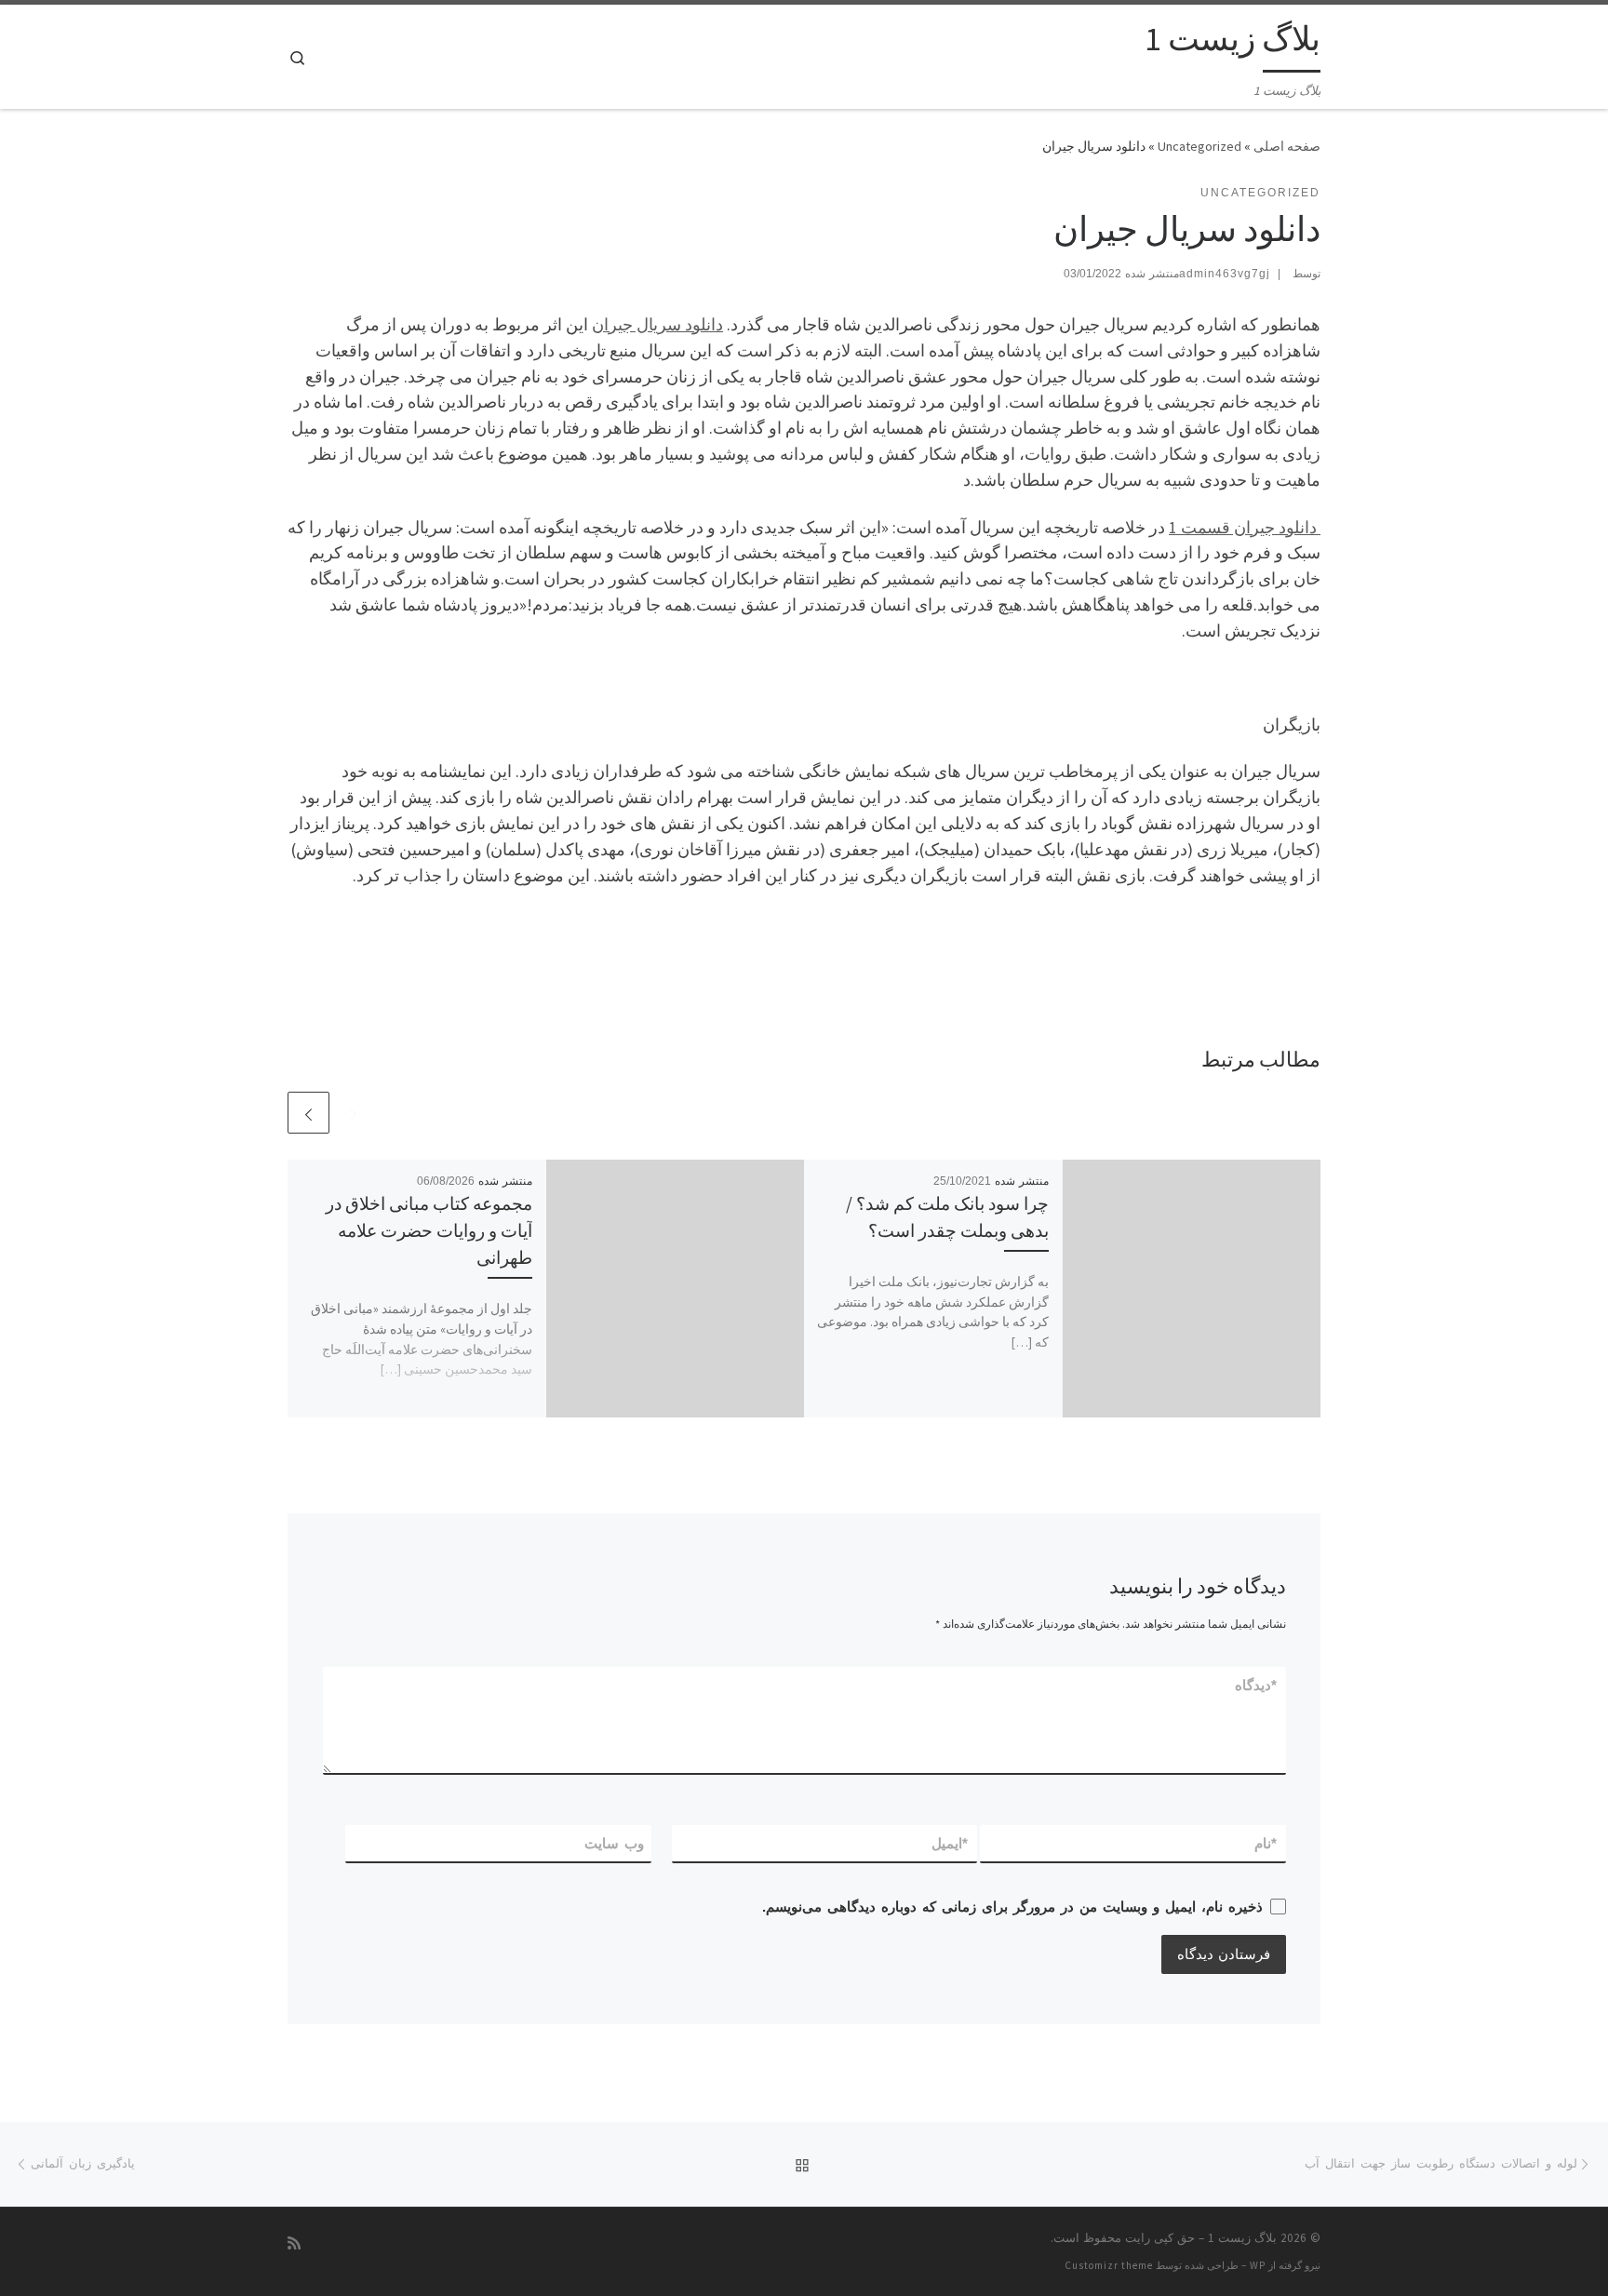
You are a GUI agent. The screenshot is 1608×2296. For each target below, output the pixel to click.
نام (1266, 1843)
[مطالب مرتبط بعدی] (308, 1113)
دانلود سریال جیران (657, 324)
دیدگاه (1257, 1685)
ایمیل (951, 1843)
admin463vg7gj (1225, 274)
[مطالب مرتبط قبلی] (353, 1113)
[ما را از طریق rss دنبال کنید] (294, 2243)
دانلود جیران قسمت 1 (1245, 527)
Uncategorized (1199, 146)
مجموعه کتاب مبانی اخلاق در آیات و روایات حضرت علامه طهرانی (429, 1230)
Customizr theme (1109, 2265)
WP (1258, 2265)
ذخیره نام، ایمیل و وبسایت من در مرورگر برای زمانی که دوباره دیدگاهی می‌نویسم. (1012, 1907)
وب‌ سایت (614, 1843)
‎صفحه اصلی (1287, 146)
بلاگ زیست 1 (1242, 2238)
